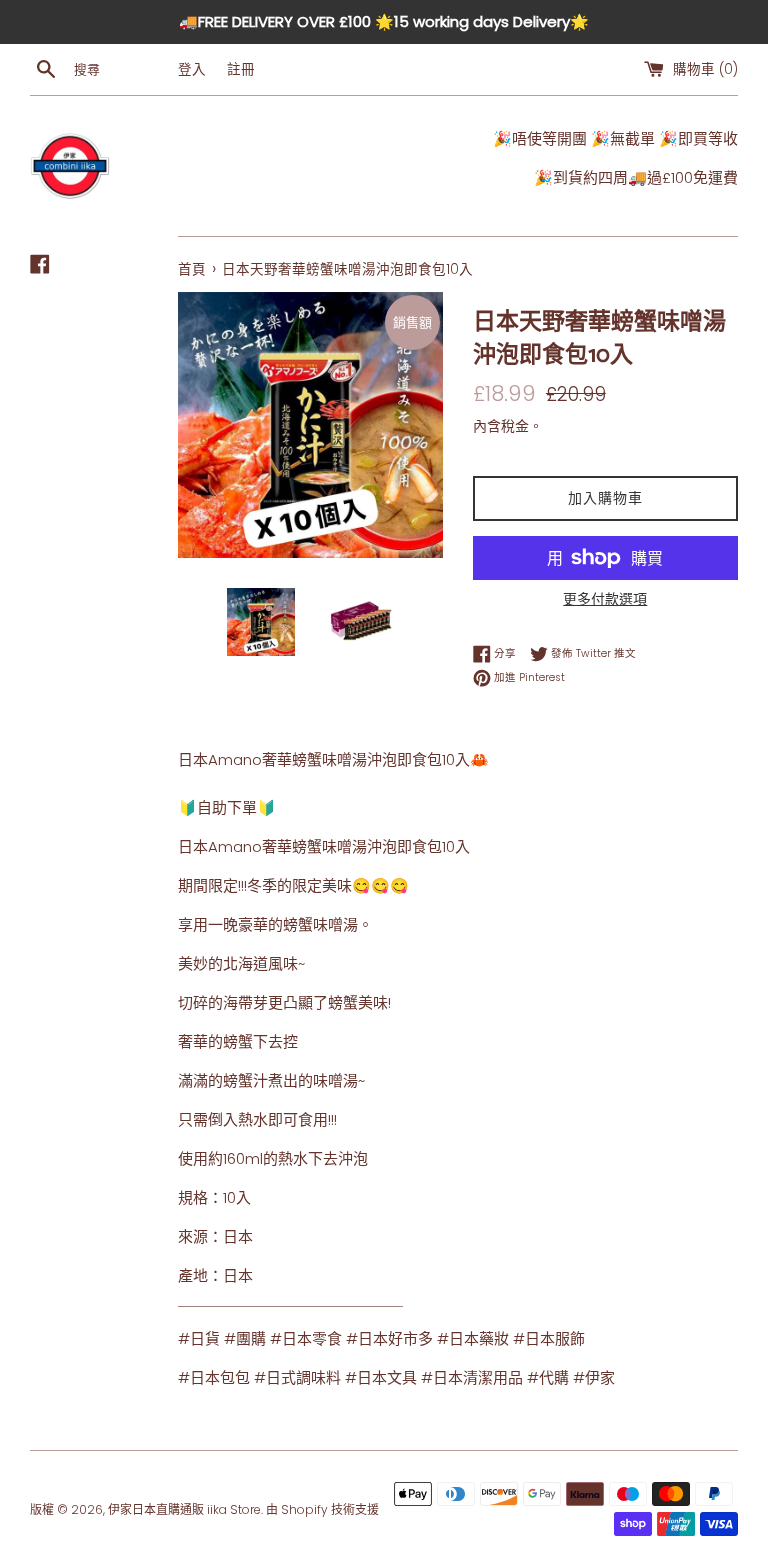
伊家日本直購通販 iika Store (184, 1509)
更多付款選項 (605, 599)
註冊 (241, 69)
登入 (192, 69)
